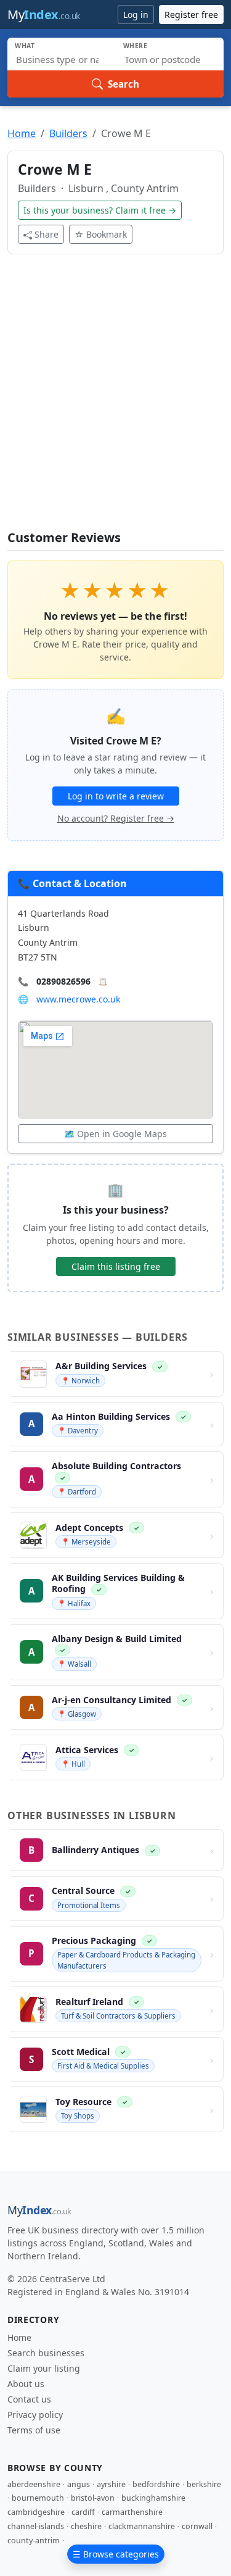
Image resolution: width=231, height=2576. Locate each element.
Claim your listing (44, 2368)
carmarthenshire (132, 2512)
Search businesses (46, 2353)
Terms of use (34, 2430)
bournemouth (38, 2498)
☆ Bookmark (101, 234)
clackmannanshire (142, 2526)
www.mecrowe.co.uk (78, 999)
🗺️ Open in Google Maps (115, 1134)
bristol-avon (93, 2498)
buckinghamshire (153, 2498)
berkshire (204, 2484)
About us (26, 2384)
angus (79, 2484)
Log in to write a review (116, 796)
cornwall (197, 2526)
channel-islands (36, 2526)
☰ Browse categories (116, 2554)
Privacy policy (35, 2415)
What (25, 46)
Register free (191, 15)
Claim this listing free (116, 1266)
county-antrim (34, 2541)
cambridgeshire (36, 2512)
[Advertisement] (115, 400)
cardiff (83, 2512)
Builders (68, 133)
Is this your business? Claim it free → (100, 210)
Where (136, 46)
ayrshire (111, 2484)
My (44, 15)
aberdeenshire (34, 2484)
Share (47, 234)
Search (124, 84)
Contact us (29, 2399)
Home (22, 133)
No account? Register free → (116, 818)
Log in (136, 15)
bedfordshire (156, 2484)
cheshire (86, 2526)
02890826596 (63, 981)
